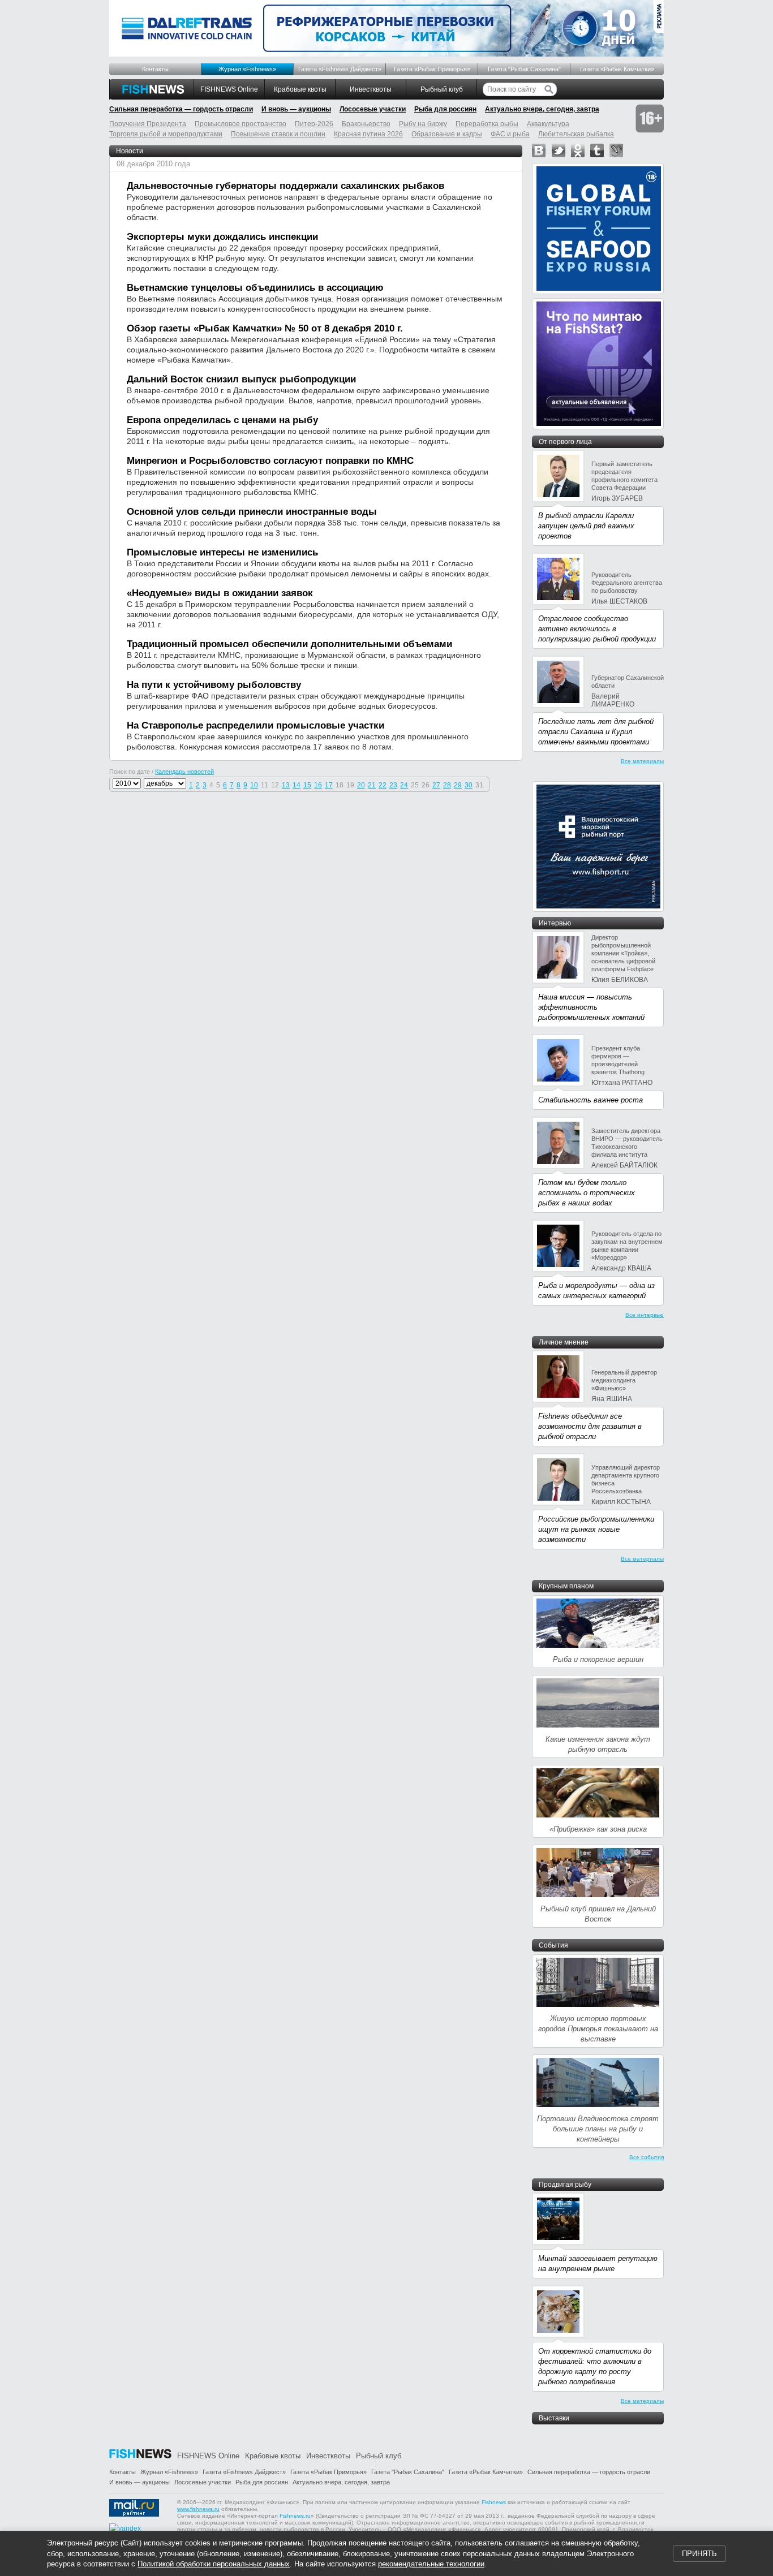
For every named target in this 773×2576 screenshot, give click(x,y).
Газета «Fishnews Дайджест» (340, 69)
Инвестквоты (371, 89)
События (553, 1945)
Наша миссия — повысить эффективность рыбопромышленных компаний (591, 1007)
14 (297, 785)
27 (436, 785)
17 (329, 785)
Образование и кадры (447, 134)
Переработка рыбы (487, 124)
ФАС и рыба (510, 134)
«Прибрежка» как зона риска (598, 1829)
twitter (559, 150)
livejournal (616, 150)
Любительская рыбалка (576, 134)
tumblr (597, 150)
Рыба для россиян (445, 109)
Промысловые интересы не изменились (222, 552)
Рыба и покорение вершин (598, 1659)
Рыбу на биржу (423, 124)
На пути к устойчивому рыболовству (214, 685)
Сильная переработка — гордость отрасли (181, 109)
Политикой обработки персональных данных (214, 2564)
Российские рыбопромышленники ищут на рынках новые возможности (596, 1529)
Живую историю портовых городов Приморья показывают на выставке (598, 2029)
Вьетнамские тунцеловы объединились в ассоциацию (255, 288)
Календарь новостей (184, 772)
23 (393, 785)
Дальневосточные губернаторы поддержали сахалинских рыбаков (285, 186)
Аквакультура (548, 124)
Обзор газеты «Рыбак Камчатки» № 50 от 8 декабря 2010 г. (265, 328)
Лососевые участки (373, 109)
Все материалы (642, 761)
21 (372, 785)
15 (307, 785)
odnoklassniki (578, 150)
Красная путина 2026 (368, 134)
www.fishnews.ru (198, 2509)
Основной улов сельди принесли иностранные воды (252, 512)
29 (458, 785)
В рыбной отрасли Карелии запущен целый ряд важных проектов (586, 526)
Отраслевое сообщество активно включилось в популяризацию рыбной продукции (597, 629)
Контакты (155, 69)
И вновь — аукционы (296, 109)
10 (254, 785)
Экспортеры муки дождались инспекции (222, 237)
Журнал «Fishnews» (247, 69)
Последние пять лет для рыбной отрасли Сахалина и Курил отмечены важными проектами (596, 732)
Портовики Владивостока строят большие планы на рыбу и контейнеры (598, 2129)
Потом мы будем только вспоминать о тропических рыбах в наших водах (587, 1193)
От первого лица (565, 442)
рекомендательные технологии (431, 2564)
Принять (699, 2554)
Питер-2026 (314, 124)
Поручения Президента (148, 124)
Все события (647, 2157)
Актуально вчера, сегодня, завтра (542, 109)
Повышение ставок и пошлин (278, 134)
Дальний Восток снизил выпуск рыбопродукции (241, 379)
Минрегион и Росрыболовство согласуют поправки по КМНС (270, 461)
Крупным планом (566, 1586)
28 (447, 785)
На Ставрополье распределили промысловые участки (255, 725)
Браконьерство (366, 124)
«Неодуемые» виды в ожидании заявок (220, 593)
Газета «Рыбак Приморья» (432, 69)
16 (318, 785)
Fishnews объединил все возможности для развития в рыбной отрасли (590, 1426)
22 (383, 785)
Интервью (555, 923)
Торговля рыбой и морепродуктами (166, 134)
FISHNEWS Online (229, 89)
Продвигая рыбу (565, 2185)
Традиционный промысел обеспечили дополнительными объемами (289, 644)
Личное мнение (564, 1342)
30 (469, 785)
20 (361, 785)
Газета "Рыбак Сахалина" (524, 69)
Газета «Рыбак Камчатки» (617, 69)
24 (404, 785)
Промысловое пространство (241, 124)
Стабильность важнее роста (591, 1100)
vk (539, 150)
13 (286, 785)
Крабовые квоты (300, 89)
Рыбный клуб (442, 89)
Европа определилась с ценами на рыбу (222, 420)
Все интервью (645, 1315)
